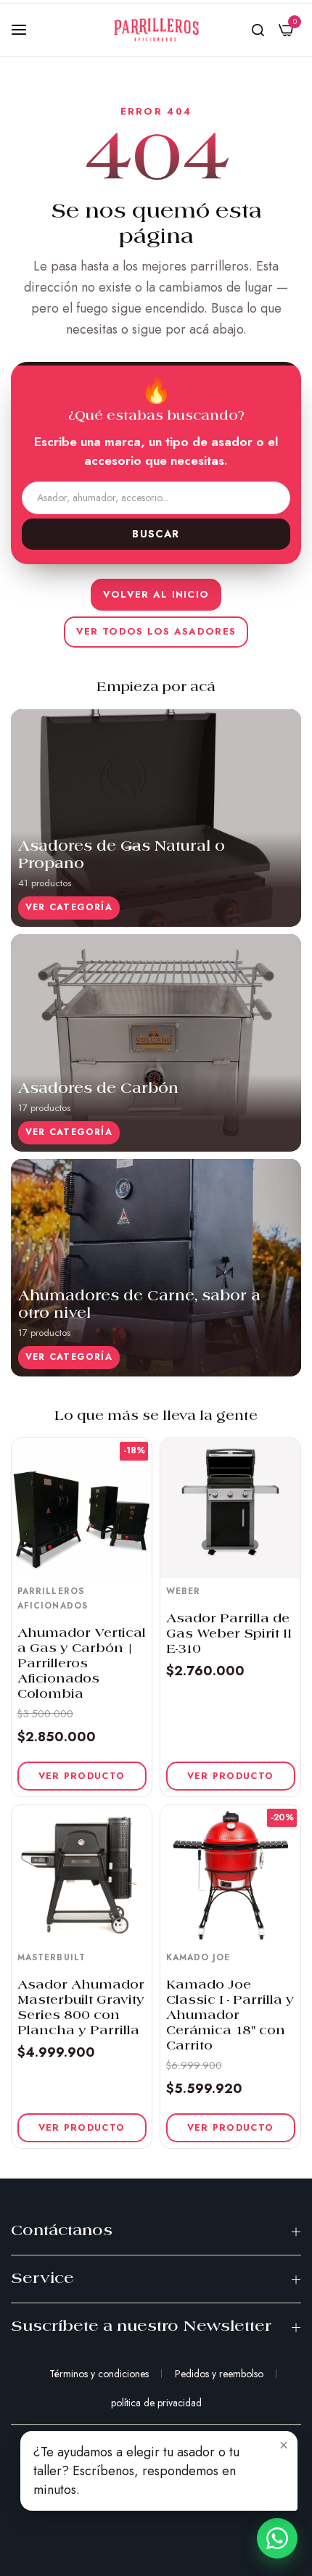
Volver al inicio (156, 594)
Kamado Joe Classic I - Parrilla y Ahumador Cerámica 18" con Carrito (230, 2016)
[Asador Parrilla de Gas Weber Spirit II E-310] (230, 1508)
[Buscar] (258, 30)
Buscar (156, 534)
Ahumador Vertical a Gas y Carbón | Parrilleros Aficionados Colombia (82, 1664)
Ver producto (82, 1776)
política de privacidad (156, 2403)
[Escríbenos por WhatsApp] (277, 2538)
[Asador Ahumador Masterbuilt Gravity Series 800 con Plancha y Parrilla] (82, 1875)
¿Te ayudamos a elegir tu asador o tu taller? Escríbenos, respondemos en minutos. (136, 2471)
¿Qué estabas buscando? (156, 417)
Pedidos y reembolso (219, 2374)
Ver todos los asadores (156, 631)
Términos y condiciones (99, 2374)
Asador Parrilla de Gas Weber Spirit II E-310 (229, 1634)
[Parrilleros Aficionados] (156, 30)
